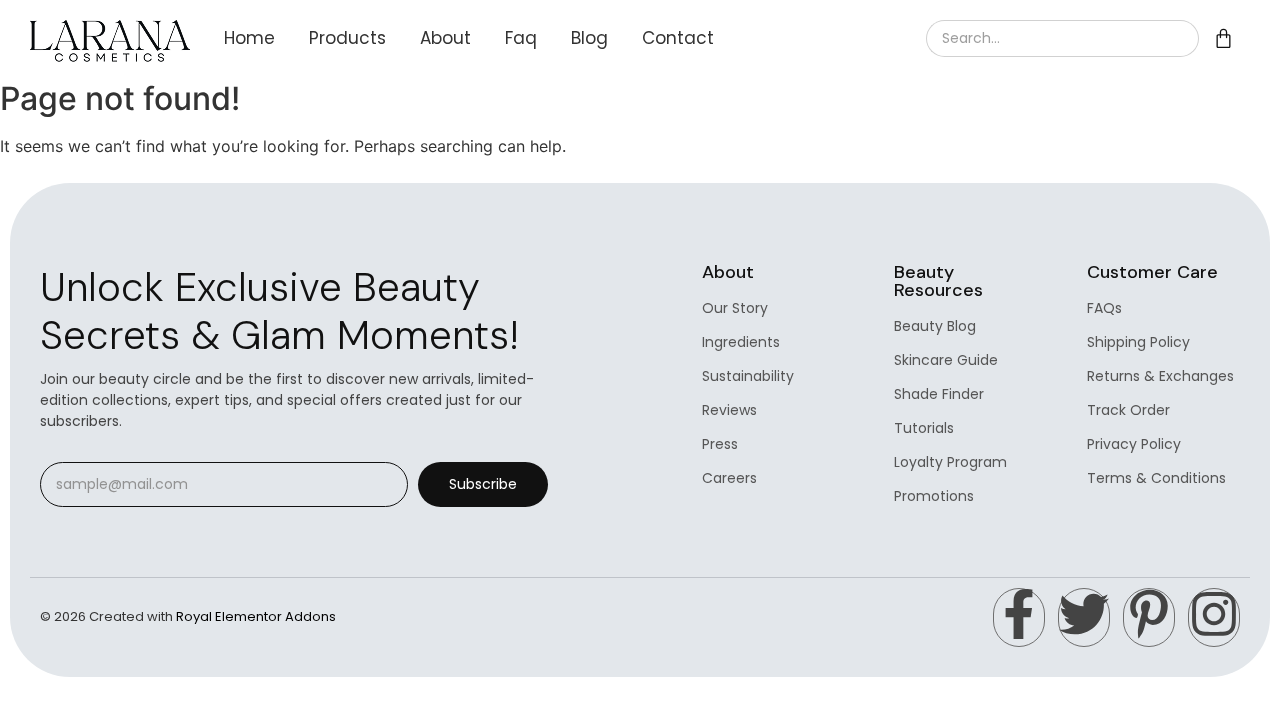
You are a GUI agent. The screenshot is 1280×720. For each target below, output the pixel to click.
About (445, 38)
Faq (521, 38)
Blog (589, 38)
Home (249, 38)
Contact (678, 38)
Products (347, 38)
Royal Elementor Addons (256, 616)
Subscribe (483, 484)
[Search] (1175, 38)
